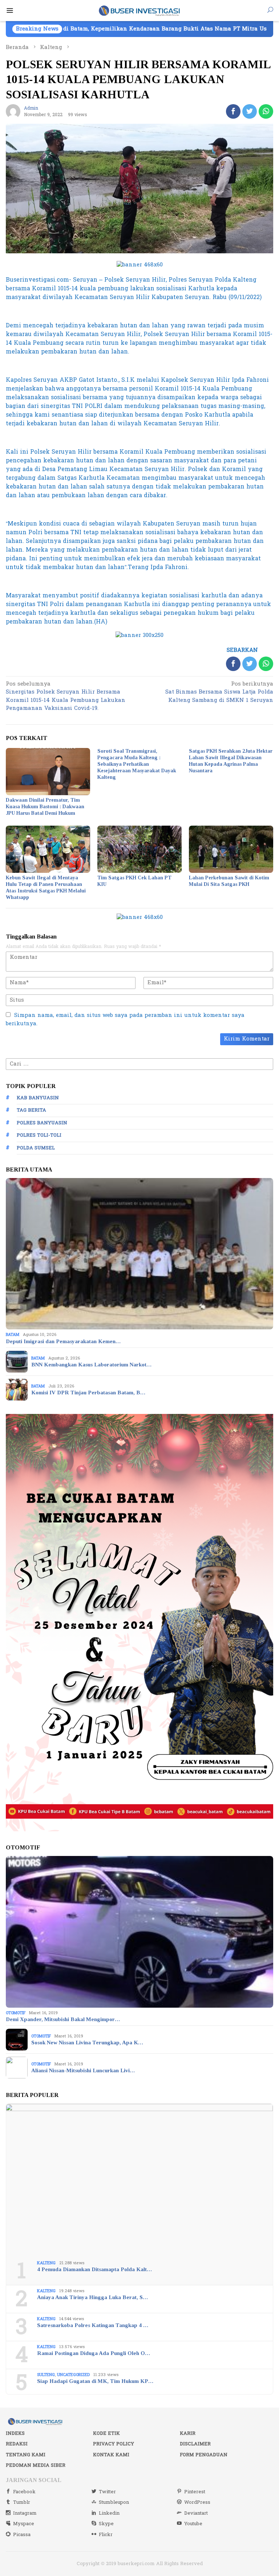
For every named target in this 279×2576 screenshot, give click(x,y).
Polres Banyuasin (42, 1123)
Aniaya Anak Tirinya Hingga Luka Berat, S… (92, 2297)
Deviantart (196, 2513)
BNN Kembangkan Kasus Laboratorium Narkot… (91, 1365)
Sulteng (46, 2375)
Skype (106, 2524)
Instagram (25, 2513)
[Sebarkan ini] (233, 111)
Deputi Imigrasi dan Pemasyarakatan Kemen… (63, 1341)
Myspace (24, 2524)
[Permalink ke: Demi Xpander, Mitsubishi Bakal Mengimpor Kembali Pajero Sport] (139, 1932)
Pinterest (195, 2492)
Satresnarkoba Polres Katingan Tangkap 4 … (93, 2325)
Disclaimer (195, 2444)
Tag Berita (31, 1110)
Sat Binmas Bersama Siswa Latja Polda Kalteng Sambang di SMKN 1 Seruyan (219, 693)
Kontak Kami (111, 2455)
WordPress (197, 2502)
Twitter (107, 2492)
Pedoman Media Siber (36, 2465)
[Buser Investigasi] (140, 10)
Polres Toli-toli (39, 1135)
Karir (188, 2433)
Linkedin (109, 2513)
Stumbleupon (114, 2502)
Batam (13, 1335)
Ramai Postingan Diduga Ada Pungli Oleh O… (94, 2353)
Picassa (22, 2535)
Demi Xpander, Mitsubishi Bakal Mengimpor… (63, 2019)
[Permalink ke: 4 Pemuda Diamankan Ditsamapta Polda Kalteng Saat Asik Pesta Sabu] (139, 2180)
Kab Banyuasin (38, 1098)
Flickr (106, 2535)
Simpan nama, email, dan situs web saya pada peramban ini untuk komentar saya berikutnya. (125, 1019)
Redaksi (17, 2444)
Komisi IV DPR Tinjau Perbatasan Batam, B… (88, 1393)
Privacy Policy (114, 2444)
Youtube (193, 2524)
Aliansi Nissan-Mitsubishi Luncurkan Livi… (83, 2070)
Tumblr (22, 2502)
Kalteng (46, 2263)
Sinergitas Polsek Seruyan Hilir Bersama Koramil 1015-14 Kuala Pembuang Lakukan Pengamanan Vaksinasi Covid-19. (66, 697)
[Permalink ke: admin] (13, 111)
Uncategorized (73, 2375)
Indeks (15, 2433)
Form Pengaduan (204, 2455)
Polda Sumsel (36, 1148)
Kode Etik (106, 2433)
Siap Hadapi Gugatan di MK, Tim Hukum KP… (95, 2381)
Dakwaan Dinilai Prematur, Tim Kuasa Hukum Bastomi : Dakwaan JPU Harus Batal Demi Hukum (45, 807)
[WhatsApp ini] (266, 111)
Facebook (24, 2492)
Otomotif (16, 2013)
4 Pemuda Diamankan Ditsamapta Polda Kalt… (94, 2269)
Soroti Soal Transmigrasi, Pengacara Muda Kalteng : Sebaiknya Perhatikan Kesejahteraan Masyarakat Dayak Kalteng (137, 764)
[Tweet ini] (250, 111)
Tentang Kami (26, 2455)
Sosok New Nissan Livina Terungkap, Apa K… (87, 2043)
